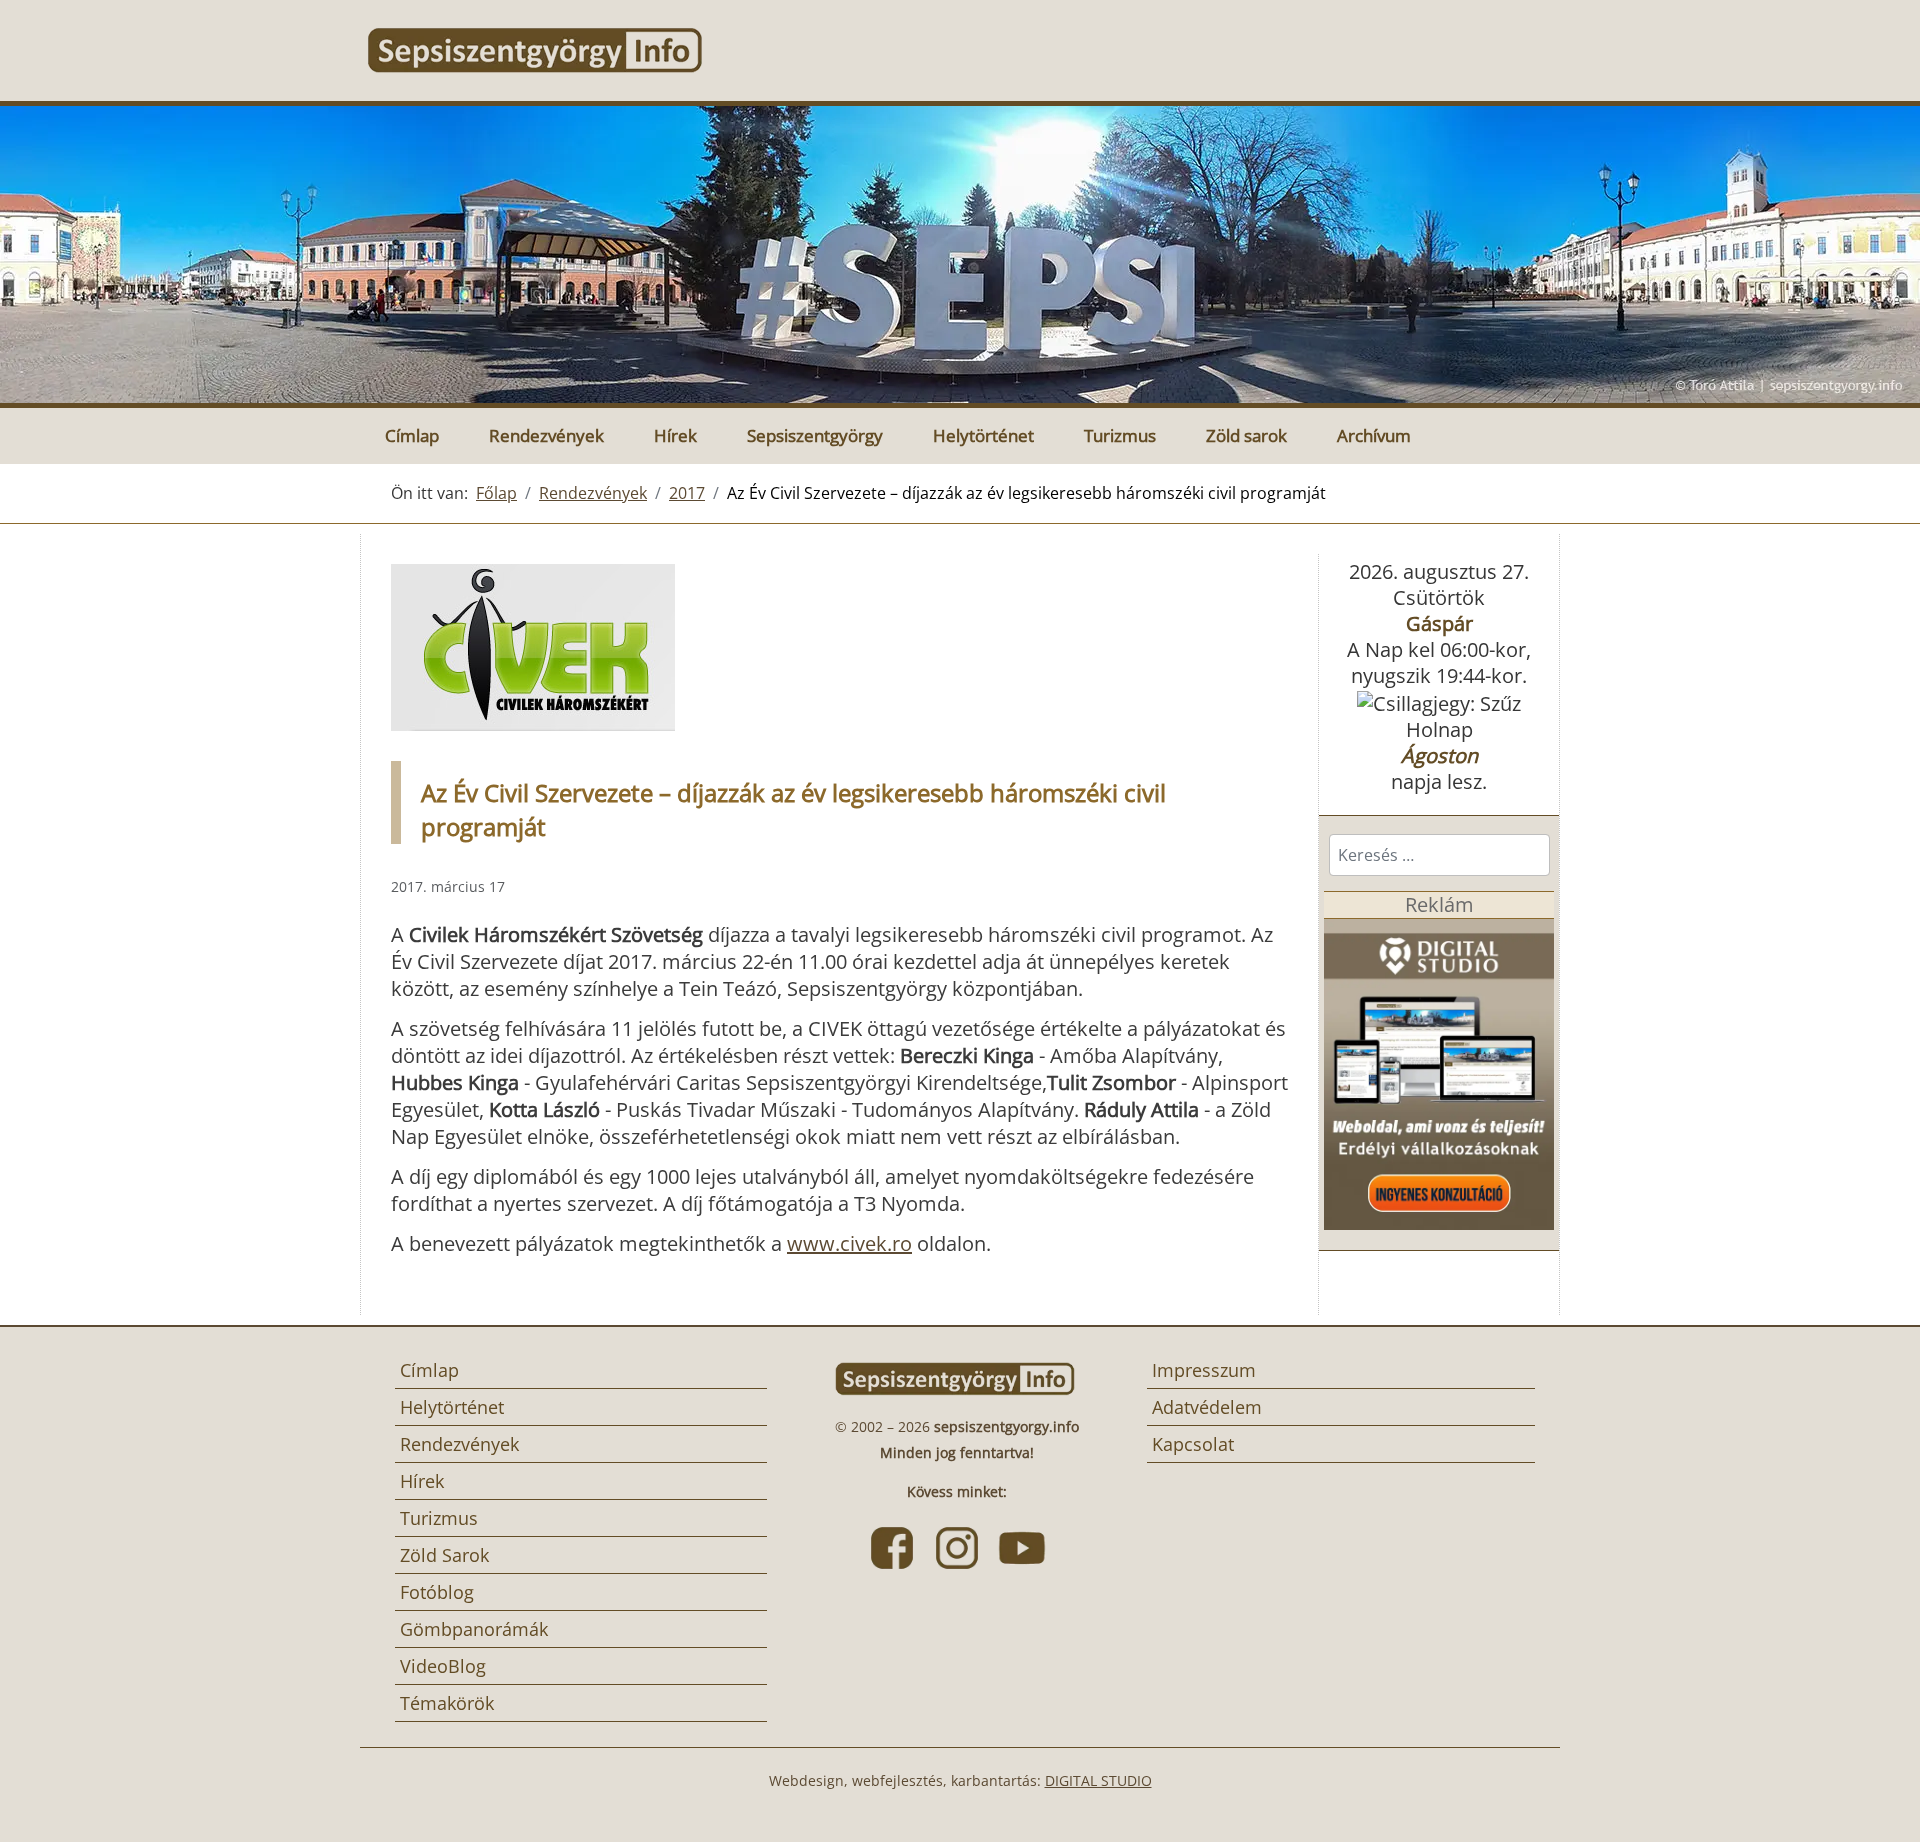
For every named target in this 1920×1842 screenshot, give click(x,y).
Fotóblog (437, 1592)
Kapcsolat (1193, 1444)
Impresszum (1204, 1370)
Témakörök (447, 1703)
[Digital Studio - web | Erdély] (1439, 1071)
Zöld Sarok (444, 1555)
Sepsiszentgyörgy (815, 435)
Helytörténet (983, 435)
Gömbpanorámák (474, 1629)
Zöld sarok (1246, 435)
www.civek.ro (849, 1243)
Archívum (1374, 435)
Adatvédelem (1207, 1407)
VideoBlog (443, 1666)
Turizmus (1120, 435)
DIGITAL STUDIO (1098, 1780)
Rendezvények (546, 435)
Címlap (412, 435)
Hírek (675, 435)
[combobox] (1439, 855)
